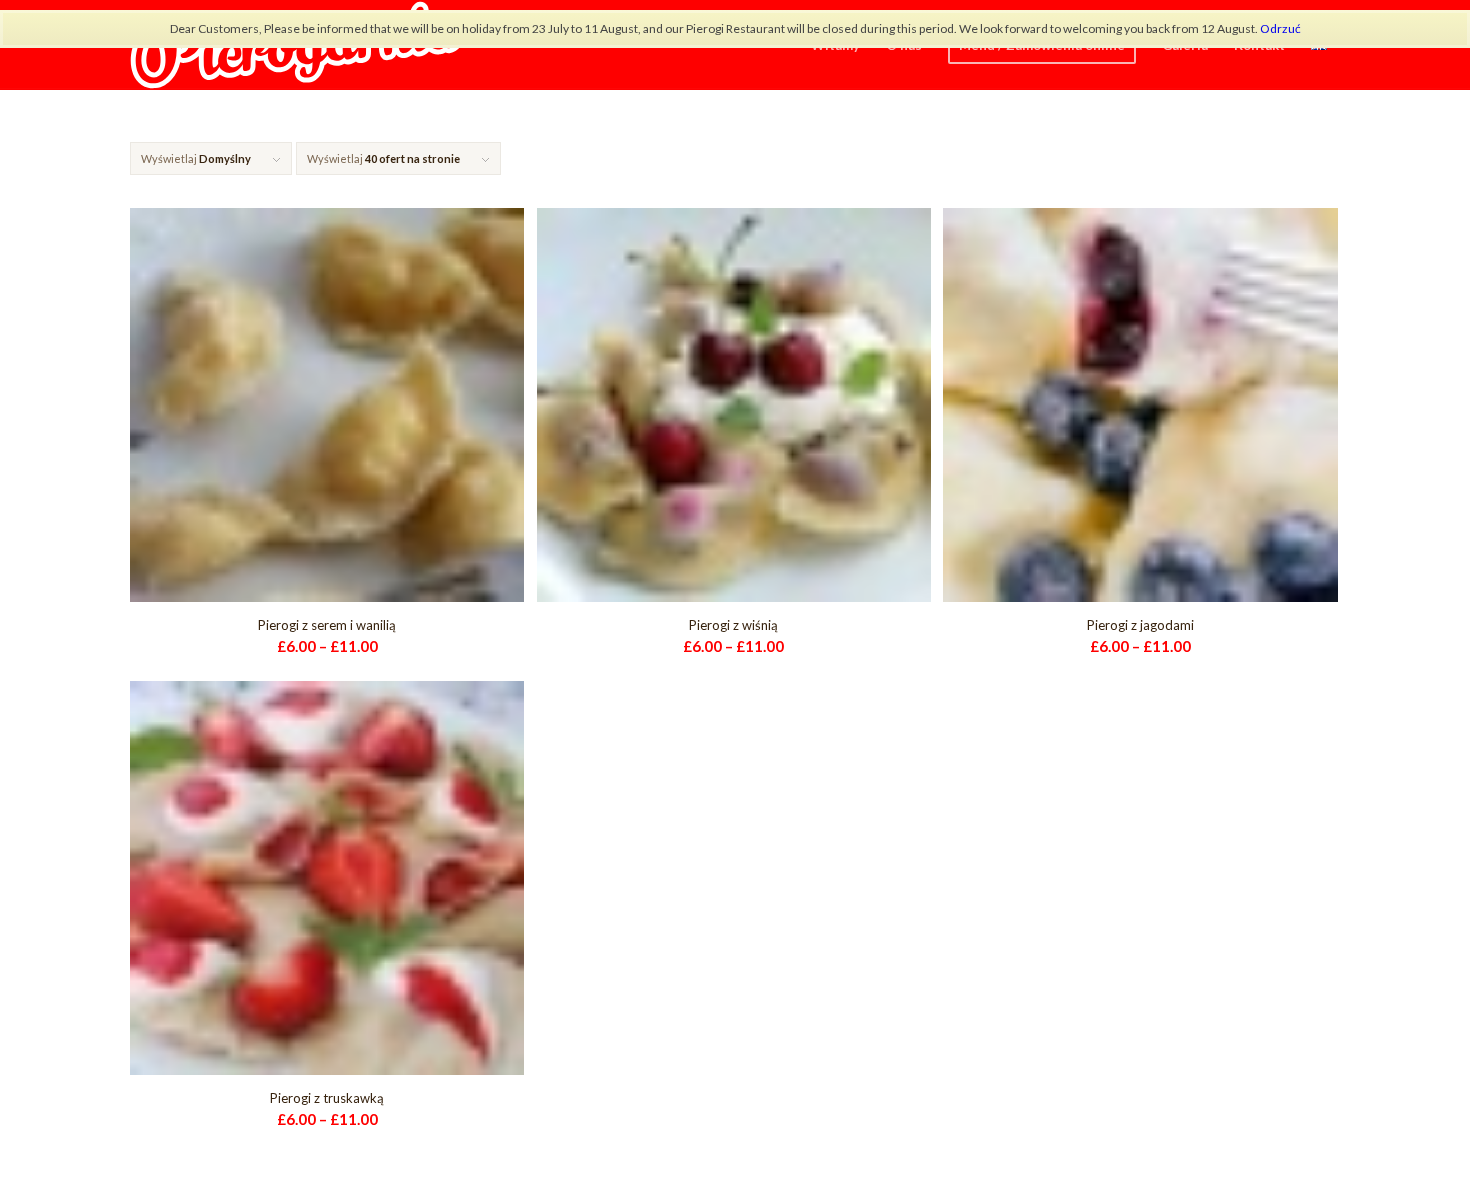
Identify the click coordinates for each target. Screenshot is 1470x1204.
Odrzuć (1280, 28)
